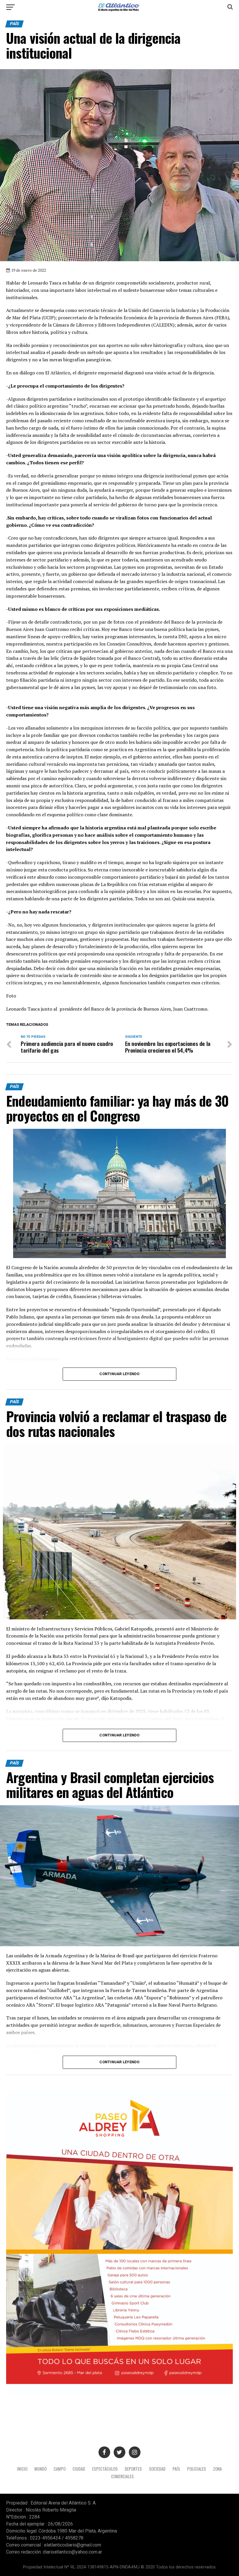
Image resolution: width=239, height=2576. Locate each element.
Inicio (22, 2469)
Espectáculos (105, 2469)
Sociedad (157, 2469)
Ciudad (79, 2469)
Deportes (133, 2469)
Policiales (197, 2469)
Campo (60, 2469)
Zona (217, 2469)
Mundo (41, 2469)
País (176, 2469)
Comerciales (122, 2476)
